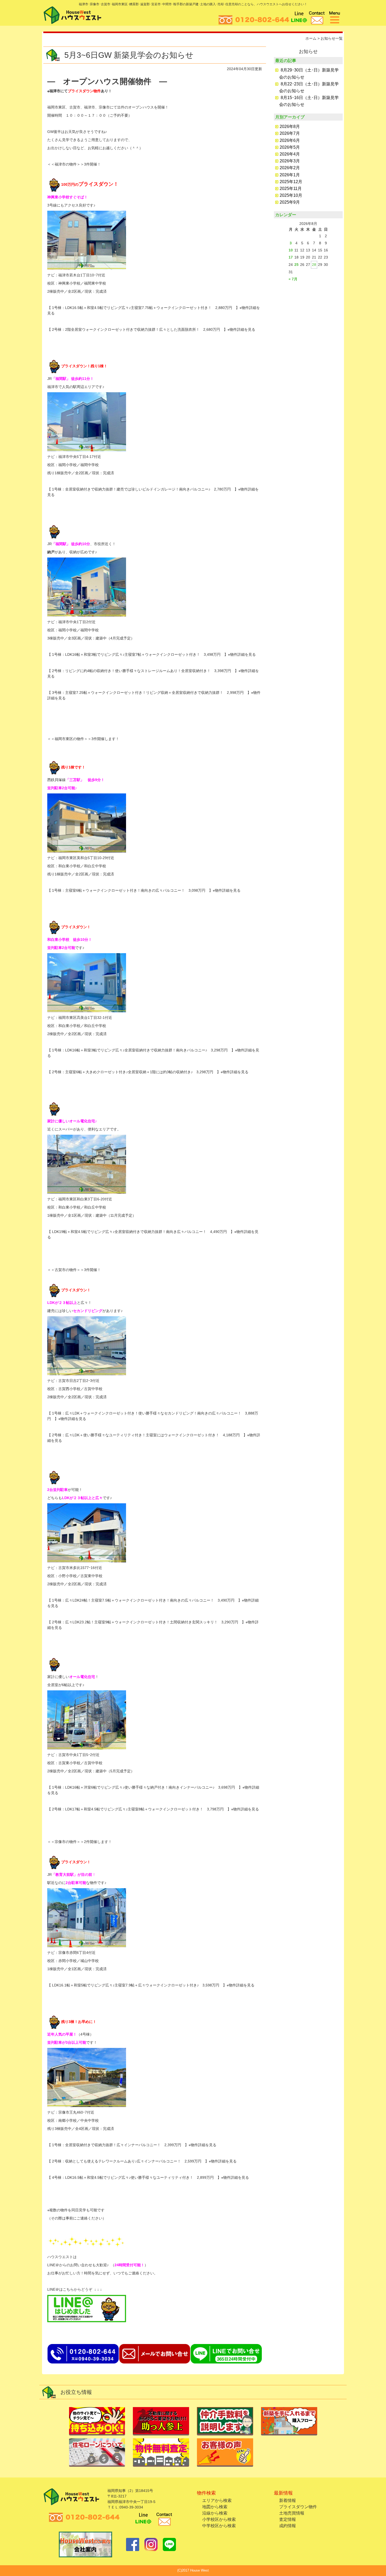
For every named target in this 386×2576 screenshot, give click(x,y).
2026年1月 (290, 175)
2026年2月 (290, 168)
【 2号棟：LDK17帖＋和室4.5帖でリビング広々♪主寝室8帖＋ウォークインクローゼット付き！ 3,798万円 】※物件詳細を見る (153, 1809)
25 (296, 265)
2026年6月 (290, 140)
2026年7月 (290, 133)
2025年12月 (291, 182)
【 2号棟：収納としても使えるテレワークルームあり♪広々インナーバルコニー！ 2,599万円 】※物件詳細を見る (142, 2161)
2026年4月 (290, 154)
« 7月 (293, 279)
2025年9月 (290, 202)
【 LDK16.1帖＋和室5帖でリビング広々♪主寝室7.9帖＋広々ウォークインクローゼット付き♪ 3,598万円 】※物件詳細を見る (151, 1985)
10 (291, 250)
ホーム (311, 38)
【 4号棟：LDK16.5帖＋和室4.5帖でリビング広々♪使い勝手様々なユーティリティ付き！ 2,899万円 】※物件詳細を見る (148, 2177)
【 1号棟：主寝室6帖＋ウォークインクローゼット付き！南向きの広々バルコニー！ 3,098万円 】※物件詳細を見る (144, 890)
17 (291, 257)
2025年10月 (291, 195)
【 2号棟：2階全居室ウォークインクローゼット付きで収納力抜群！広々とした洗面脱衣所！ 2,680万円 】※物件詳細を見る (151, 329)
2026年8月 (290, 127)
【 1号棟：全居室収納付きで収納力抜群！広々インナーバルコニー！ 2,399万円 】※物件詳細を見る (132, 2145)
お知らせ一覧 (332, 38)
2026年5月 (290, 147)
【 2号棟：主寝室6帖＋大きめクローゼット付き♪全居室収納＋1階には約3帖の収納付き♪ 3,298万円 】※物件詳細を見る (148, 1072)
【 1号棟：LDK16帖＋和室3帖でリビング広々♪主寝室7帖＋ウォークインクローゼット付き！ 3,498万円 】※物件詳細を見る (152, 654)
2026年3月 (290, 161)
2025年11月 (291, 189)
